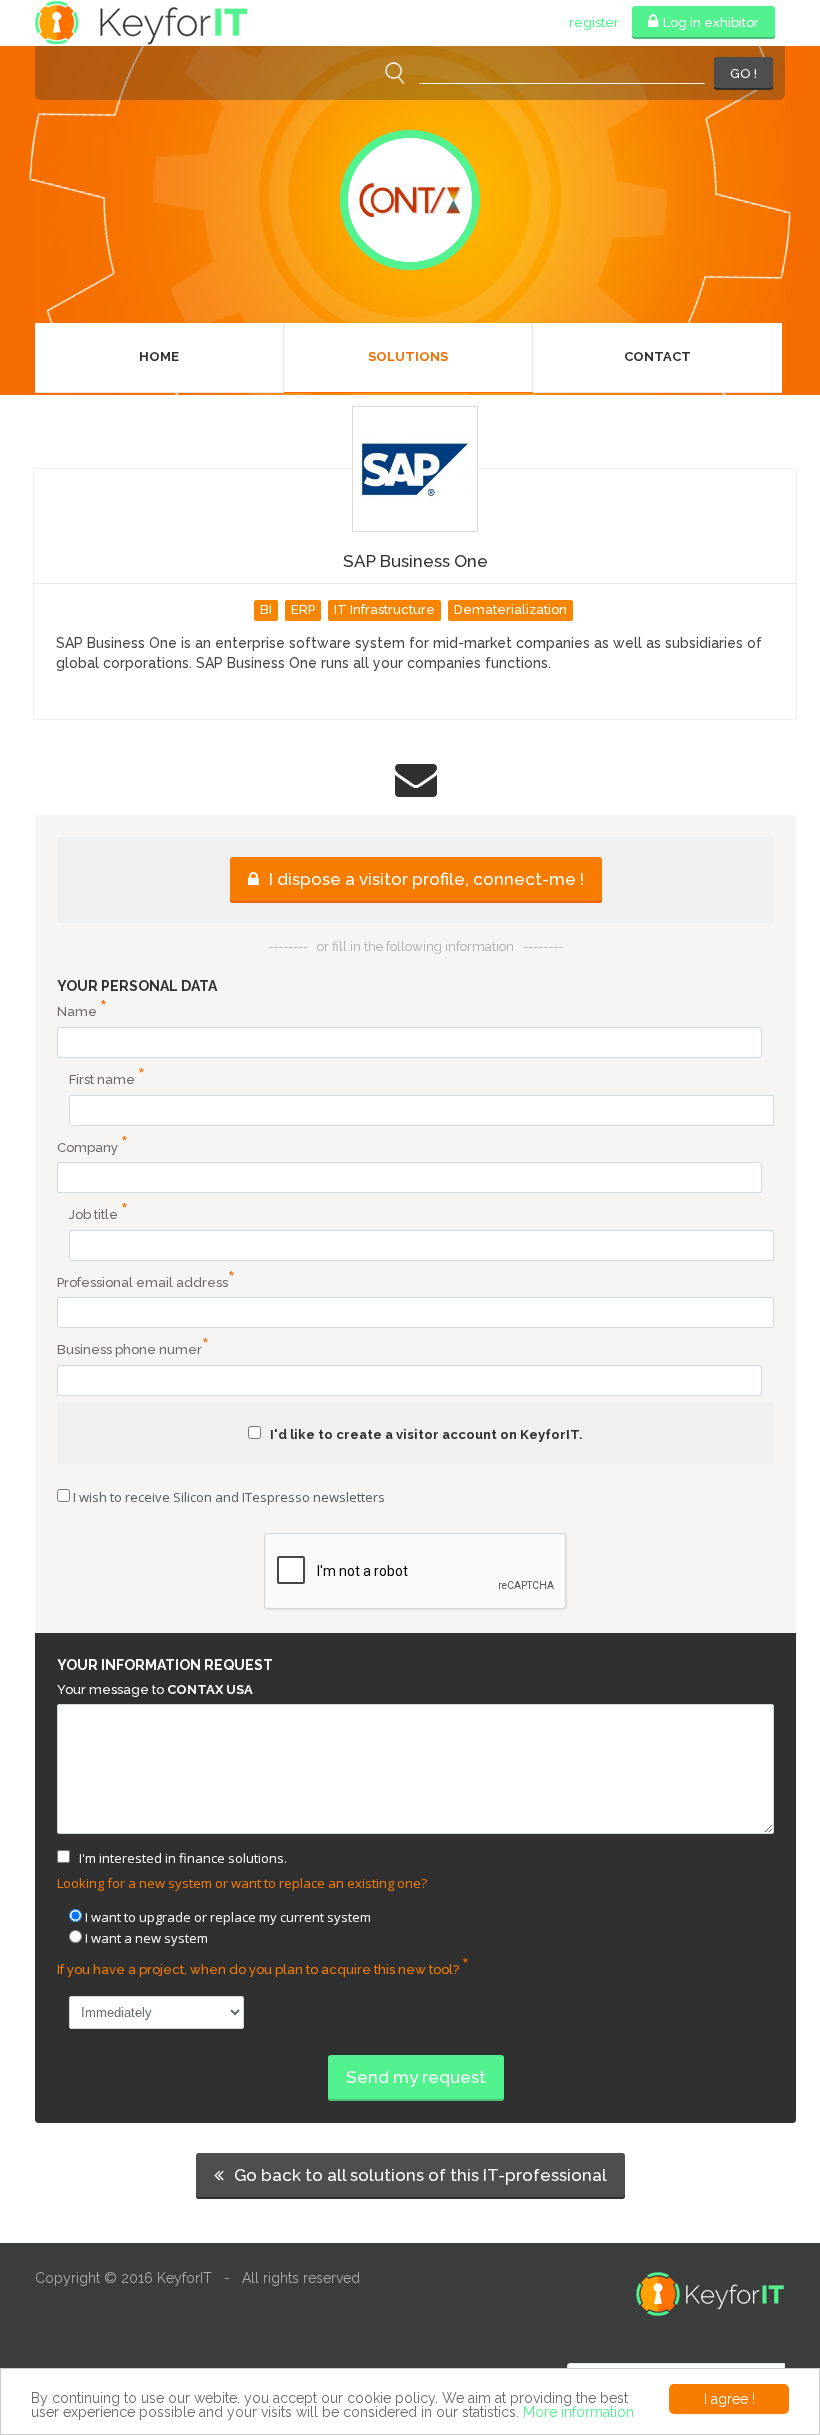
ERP (303, 609)
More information (578, 2412)
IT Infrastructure (384, 609)
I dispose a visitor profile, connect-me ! (424, 879)
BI (266, 609)
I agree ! (729, 2399)
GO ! (743, 73)
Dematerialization (510, 609)
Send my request (416, 2077)
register (594, 22)
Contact (657, 356)
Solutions (408, 356)
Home (159, 356)
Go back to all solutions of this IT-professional (418, 2175)
